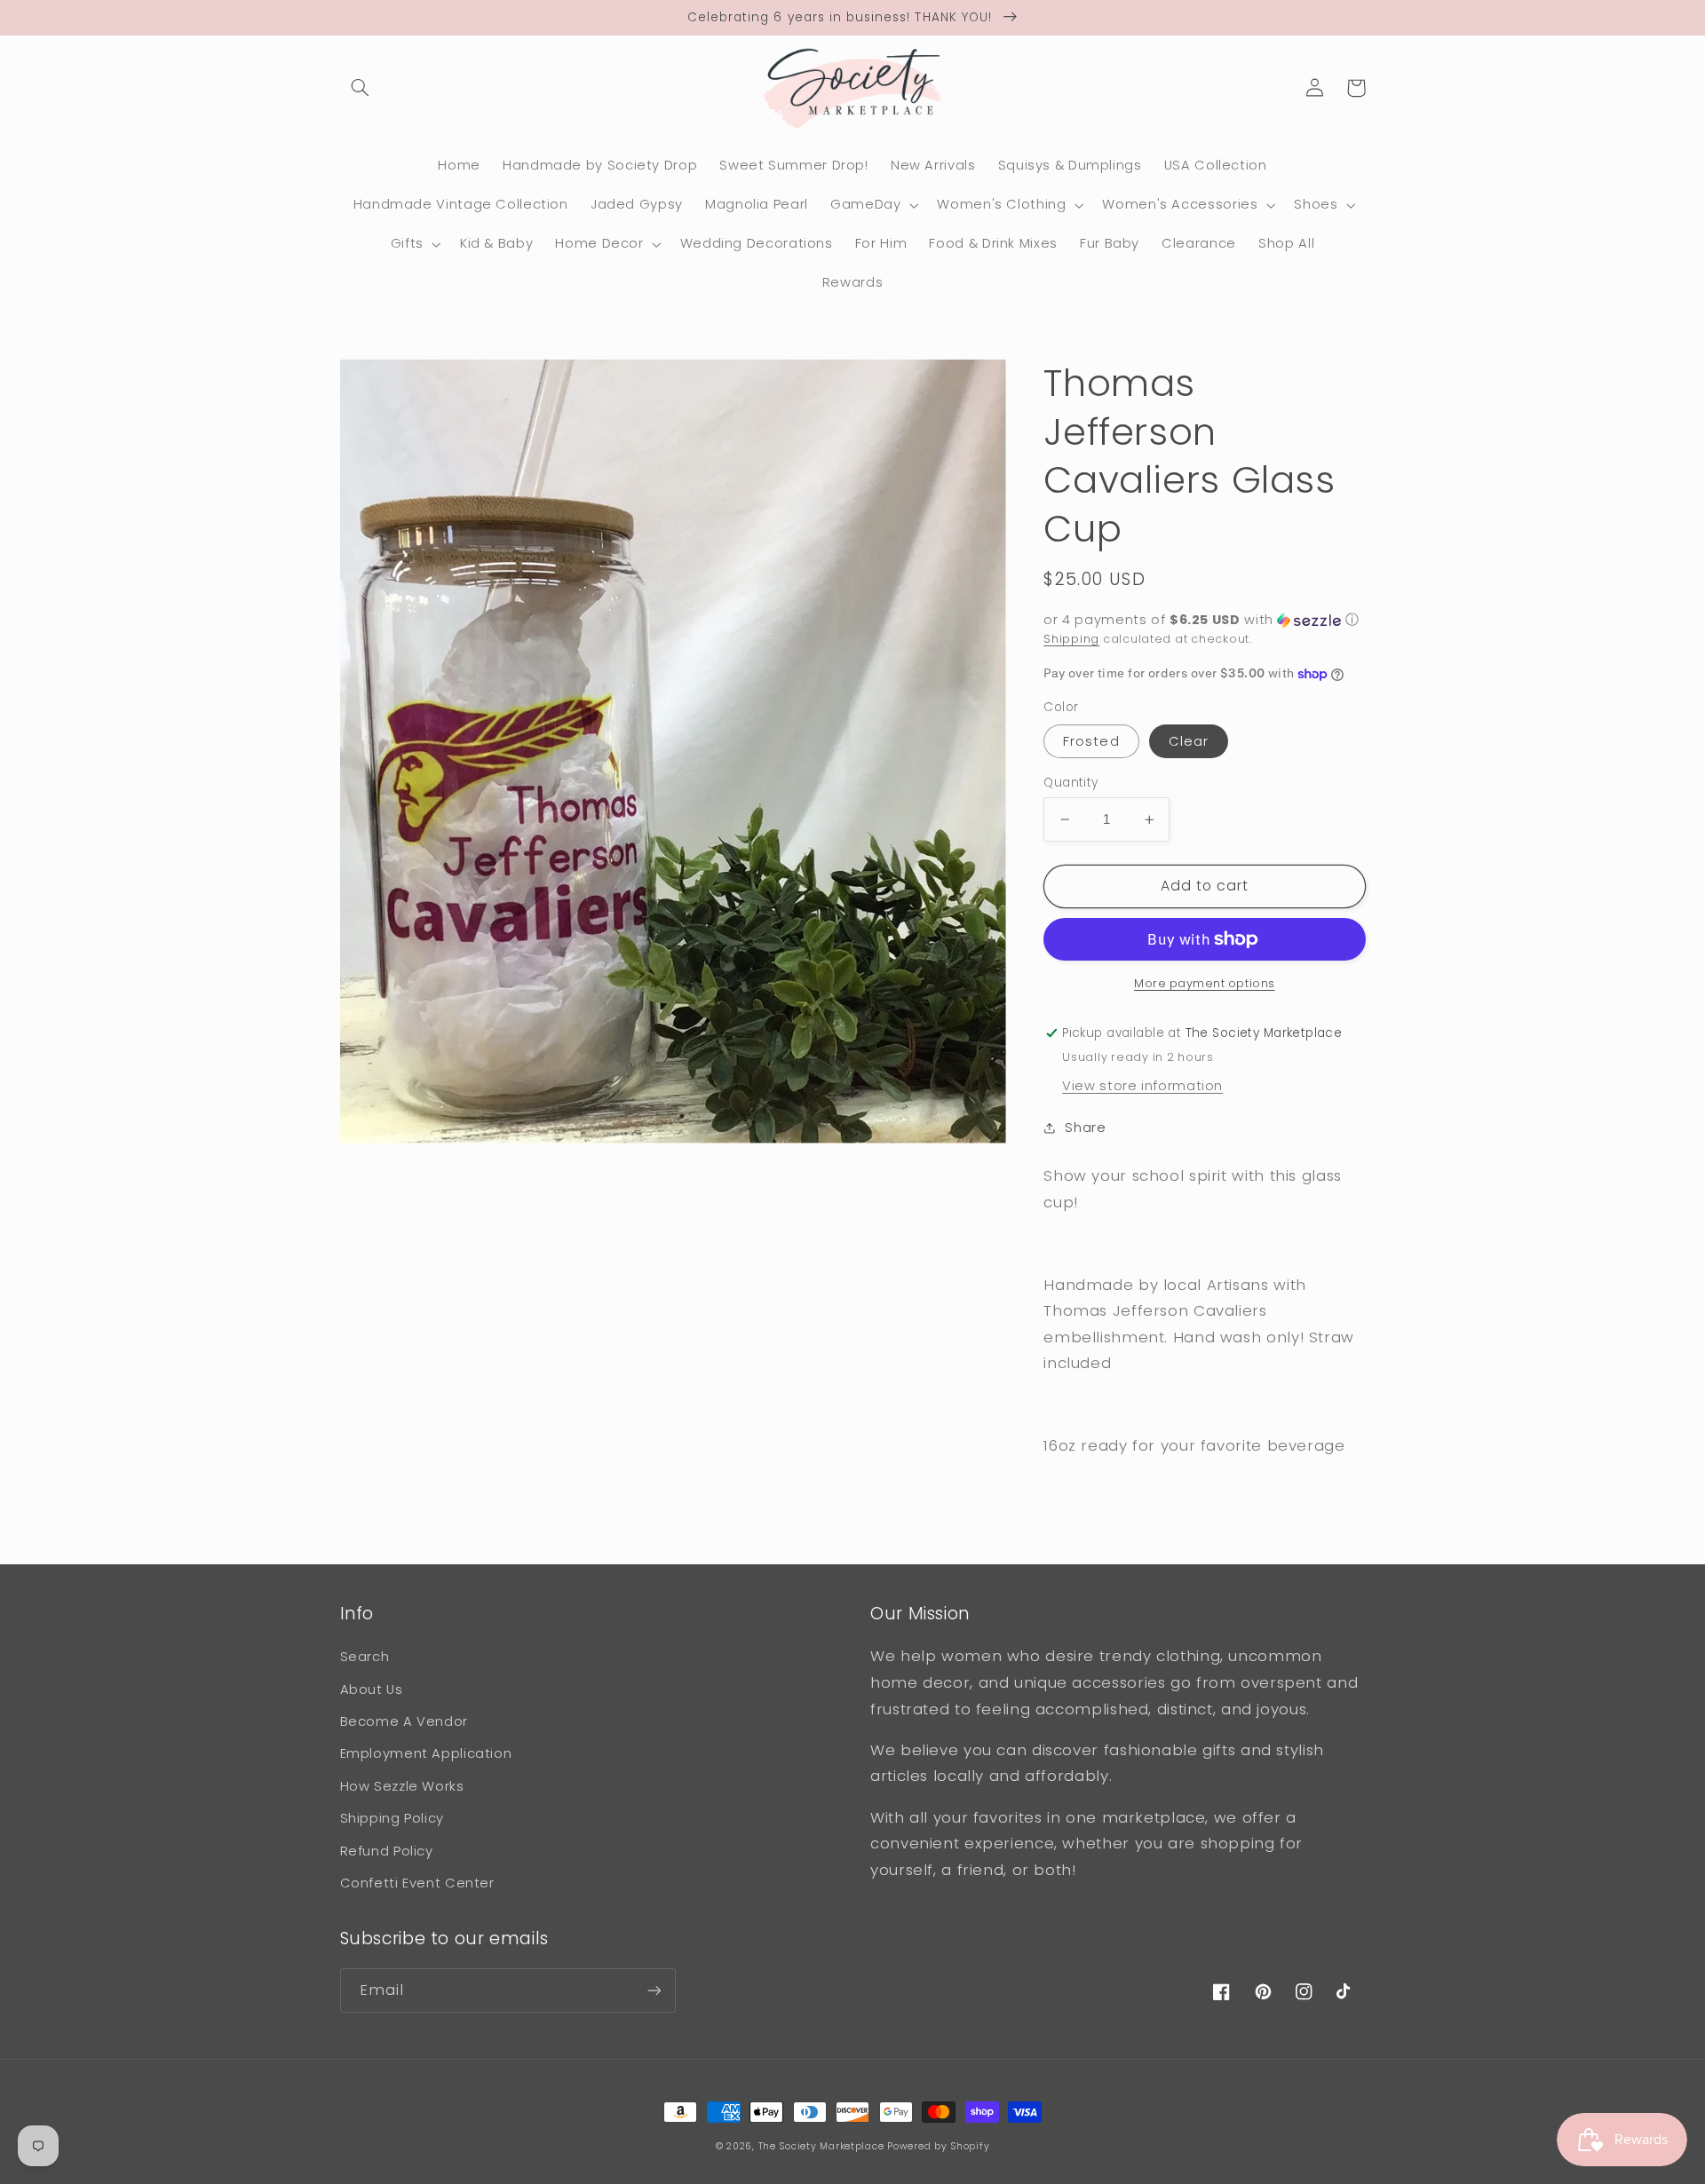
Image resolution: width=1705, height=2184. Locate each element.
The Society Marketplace (821, 2146)
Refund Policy (387, 1851)
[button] (361, 88)
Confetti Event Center (417, 1883)
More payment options (1205, 983)
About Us (372, 1689)
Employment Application (426, 1753)
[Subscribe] (654, 1990)
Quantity (1071, 783)
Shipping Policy (392, 1818)
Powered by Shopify (938, 2146)
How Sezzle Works (402, 1786)
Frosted (1091, 741)
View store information (1142, 1086)
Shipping (1071, 639)
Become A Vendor (404, 1721)
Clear (1189, 741)
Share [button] (1085, 1128)
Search (365, 1657)
